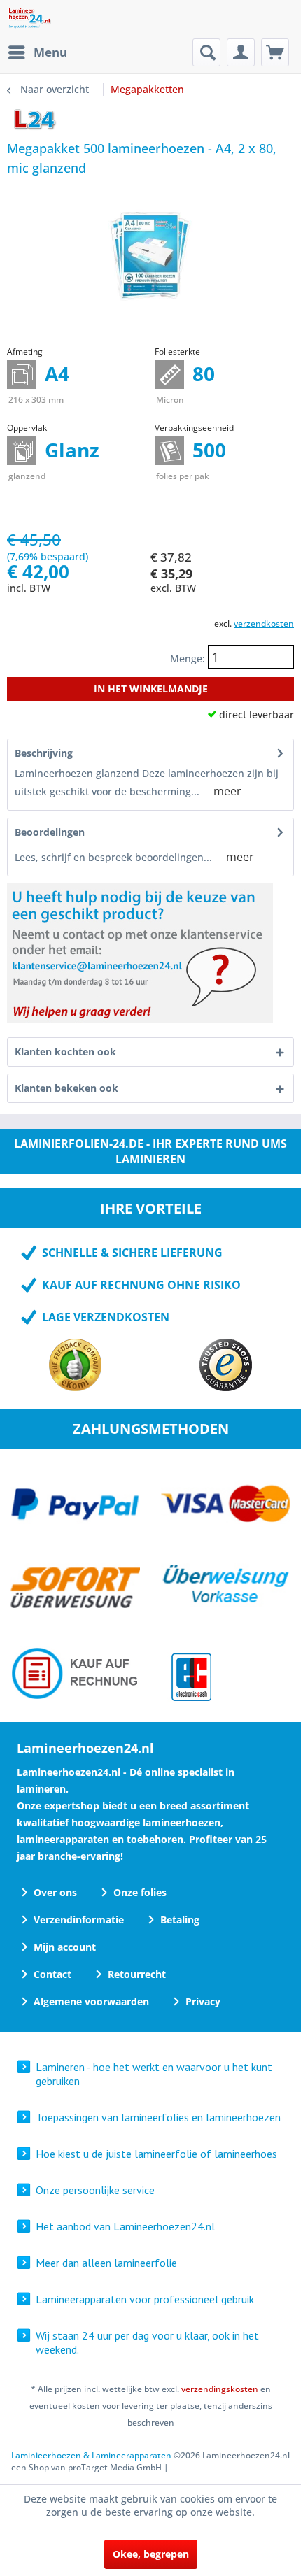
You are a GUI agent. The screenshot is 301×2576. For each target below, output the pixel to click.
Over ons (55, 1892)
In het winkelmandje (151, 689)
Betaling (180, 1920)
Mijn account (65, 1947)
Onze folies (140, 1892)
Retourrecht (137, 1974)
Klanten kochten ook (65, 1052)
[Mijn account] (241, 52)
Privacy (203, 2001)
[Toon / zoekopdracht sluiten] (206, 52)
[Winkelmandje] (275, 52)
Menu (50, 52)
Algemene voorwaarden (91, 2001)
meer (227, 791)
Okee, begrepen (151, 2554)
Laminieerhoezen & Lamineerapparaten (91, 2455)
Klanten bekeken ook (66, 1088)
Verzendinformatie (79, 1920)
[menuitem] (37, 52)
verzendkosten (264, 624)
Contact (52, 1974)
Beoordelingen (50, 832)
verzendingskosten (220, 2389)
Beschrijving (44, 753)
